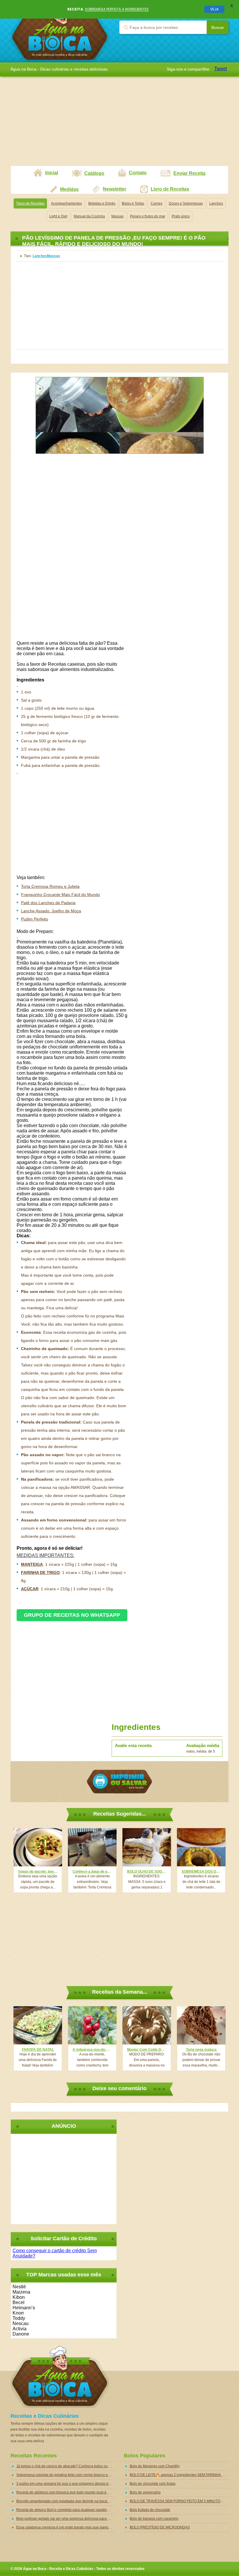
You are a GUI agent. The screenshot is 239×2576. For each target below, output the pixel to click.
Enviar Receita (189, 173)
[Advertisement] (119, 125)
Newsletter (115, 189)
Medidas (69, 189)
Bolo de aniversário (145, 2492)
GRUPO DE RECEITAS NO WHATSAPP (72, 1615)
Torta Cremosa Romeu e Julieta (50, 886)
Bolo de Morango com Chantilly (155, 2466)
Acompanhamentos (66, 203)
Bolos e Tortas (133, 203)
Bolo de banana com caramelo (154, 2519)
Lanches (216, 203)
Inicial (52, 173)
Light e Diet (58, 216)
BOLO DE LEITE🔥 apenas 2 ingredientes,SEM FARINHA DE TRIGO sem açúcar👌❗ (179, 2475)
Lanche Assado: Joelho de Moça (51, 911)
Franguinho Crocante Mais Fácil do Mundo (60, 895)
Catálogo (94, 173)
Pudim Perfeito (35, 919)
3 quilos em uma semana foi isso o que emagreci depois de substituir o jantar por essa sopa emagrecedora (66, 2484)
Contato (138, 173)
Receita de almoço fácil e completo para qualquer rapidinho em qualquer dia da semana (66, 2510)
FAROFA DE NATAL (38, 2050)
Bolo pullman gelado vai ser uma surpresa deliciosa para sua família (66, 2519)
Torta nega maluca (201, 2050)
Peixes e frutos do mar (148, 216)
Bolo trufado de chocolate (150, 2510)
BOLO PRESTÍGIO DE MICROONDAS (160, 2527)
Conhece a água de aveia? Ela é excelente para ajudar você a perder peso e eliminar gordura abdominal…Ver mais (92, 1872)
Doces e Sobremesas (186, 203)
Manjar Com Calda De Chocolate (147, 2050)
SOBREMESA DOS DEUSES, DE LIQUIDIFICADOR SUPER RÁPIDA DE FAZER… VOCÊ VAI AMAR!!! (201, 1872)
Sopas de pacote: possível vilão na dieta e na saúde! (38, 1872)
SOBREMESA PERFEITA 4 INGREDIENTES (117, 9)
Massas (117, 216)
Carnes (157, 203)
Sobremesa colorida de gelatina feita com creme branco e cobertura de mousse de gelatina (66, 2475)
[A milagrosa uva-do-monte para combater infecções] (92, 2025)
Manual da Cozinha (89, 216)
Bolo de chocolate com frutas (153, 2484)
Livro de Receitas (170, 189)
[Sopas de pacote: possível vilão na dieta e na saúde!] (38, 1847)
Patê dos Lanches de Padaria (48, 903)
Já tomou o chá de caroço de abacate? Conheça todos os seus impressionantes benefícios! (66, 2466)
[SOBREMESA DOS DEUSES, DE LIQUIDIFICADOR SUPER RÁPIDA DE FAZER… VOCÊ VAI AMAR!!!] (201, 1847)
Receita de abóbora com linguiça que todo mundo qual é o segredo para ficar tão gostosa (66, 2492)
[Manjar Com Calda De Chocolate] (147, 2025)
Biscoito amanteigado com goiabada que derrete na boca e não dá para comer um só (66, 2501)
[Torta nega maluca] (201, 2025)
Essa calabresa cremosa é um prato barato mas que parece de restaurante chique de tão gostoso (66, 2527)
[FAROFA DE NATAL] (38, 2025)
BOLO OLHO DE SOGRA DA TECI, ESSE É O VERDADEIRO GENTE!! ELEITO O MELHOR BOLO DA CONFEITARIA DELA (147, 1872)
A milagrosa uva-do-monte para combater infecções (92, 2050)
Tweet (220, 69)
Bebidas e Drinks (102, 203)
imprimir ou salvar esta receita (119, 1782)
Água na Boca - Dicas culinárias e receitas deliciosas (60, 31)
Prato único (181, 216)
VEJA (214, 9)
